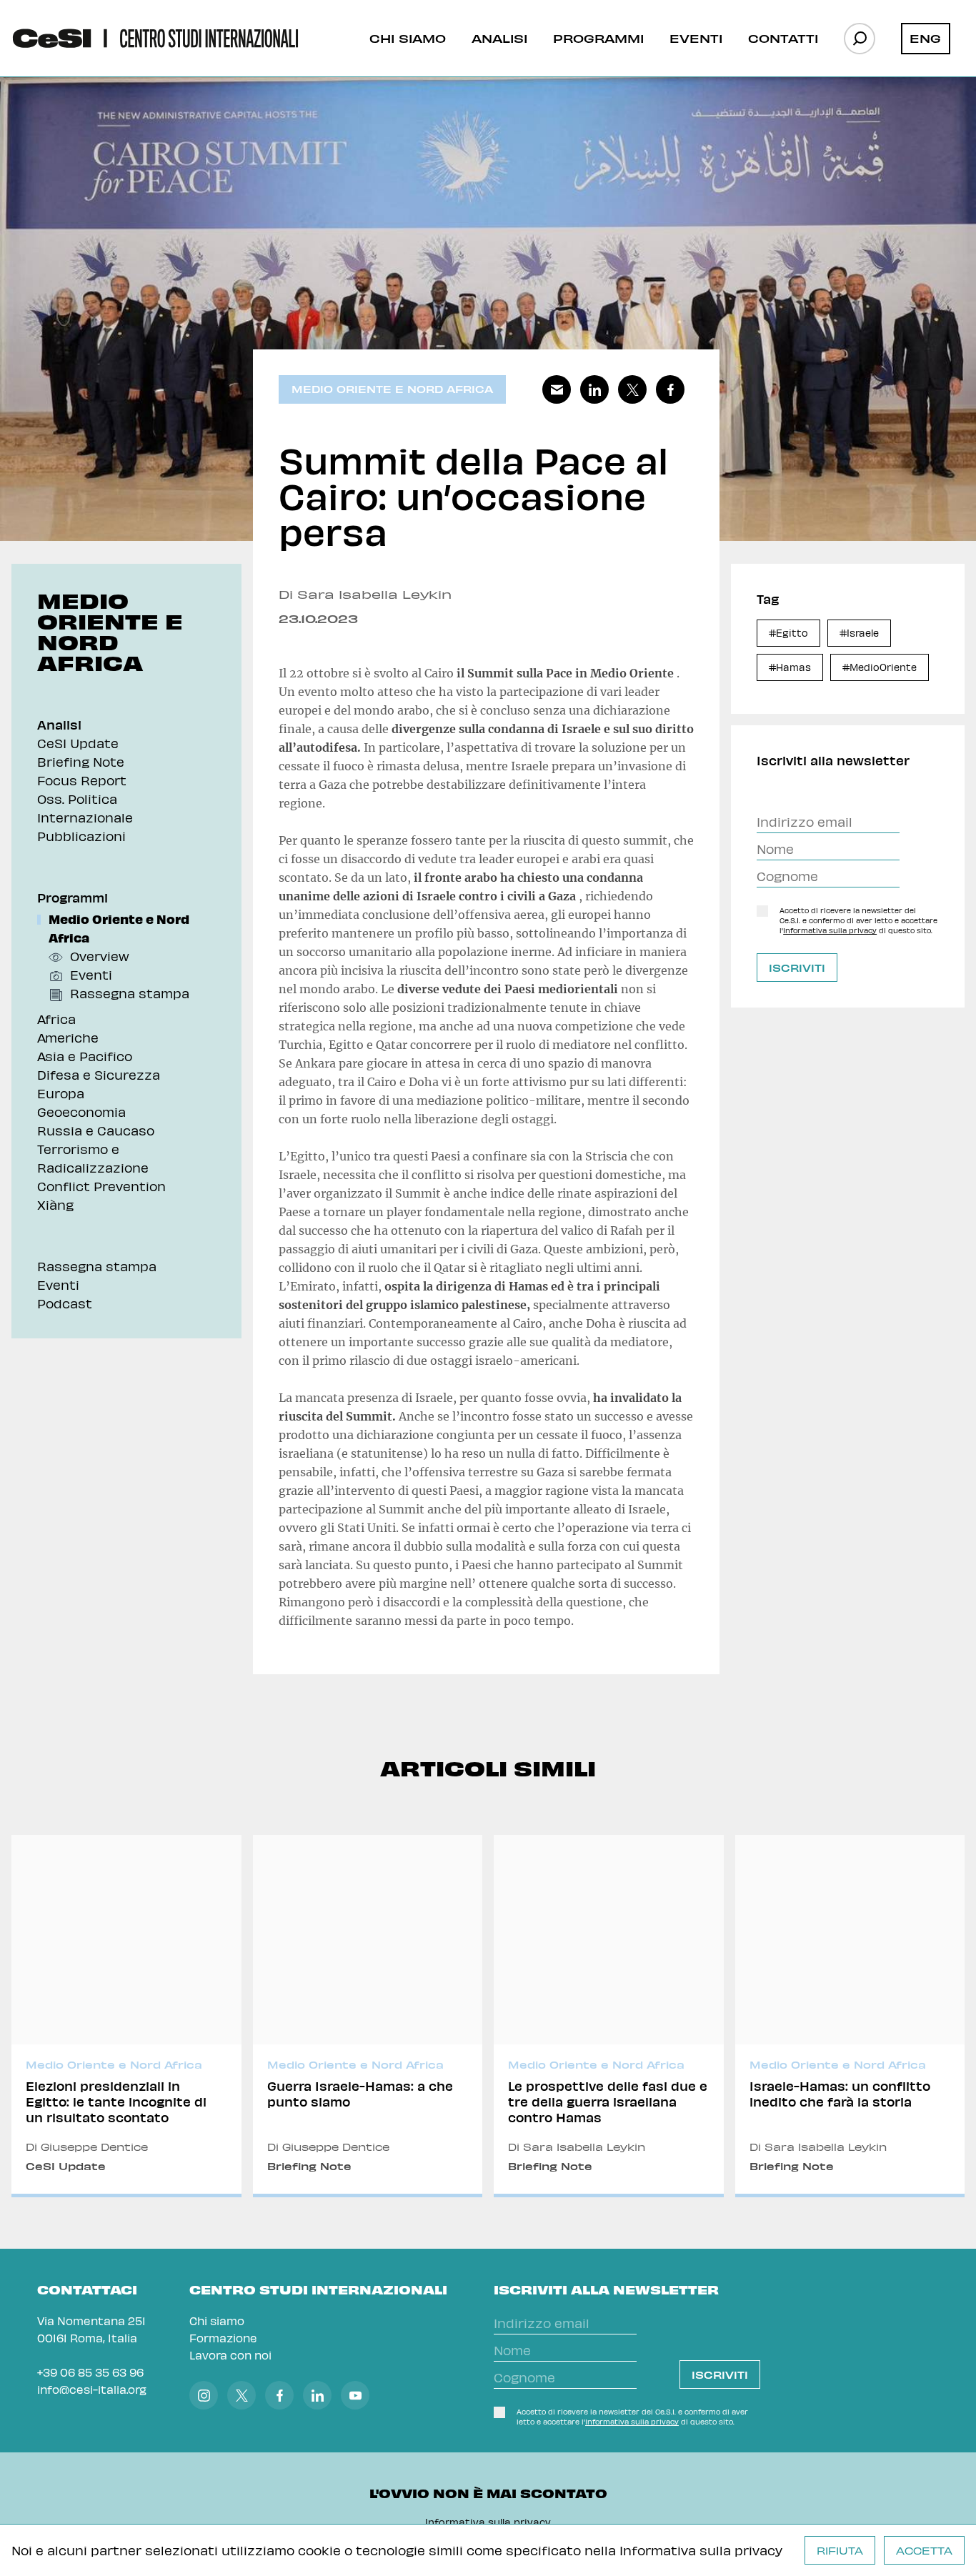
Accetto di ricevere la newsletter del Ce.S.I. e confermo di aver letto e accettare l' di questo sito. (858, 920)
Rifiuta (840, 2551)
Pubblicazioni (81, 836)
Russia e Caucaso (96, 1130)
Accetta (924, 2551)
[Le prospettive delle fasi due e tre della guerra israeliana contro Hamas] (609, 2016)
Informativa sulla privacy (701, 2550)
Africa (56, 1019)
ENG (925, 38)
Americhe (68, 1037)
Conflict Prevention (101, 1186)
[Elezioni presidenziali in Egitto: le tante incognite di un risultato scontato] (126, 2016)
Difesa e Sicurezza (99, 1074)
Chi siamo (408, 38)
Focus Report (82, 780)
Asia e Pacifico (85, 1056)
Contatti (783, 38)
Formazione (223, 2338)
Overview (100, 956)
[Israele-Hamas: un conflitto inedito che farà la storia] (850, 2016)
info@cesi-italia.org (92, 2389)
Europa (61, 1093)
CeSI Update (78, 743)
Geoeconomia (81, 1112)
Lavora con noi (230, 2355)
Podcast (65, 1303)
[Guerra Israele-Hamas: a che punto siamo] (368, 2016)
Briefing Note (81, 761)
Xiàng (55, 1204)
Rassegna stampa (130, 993)
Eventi (696, 38)
